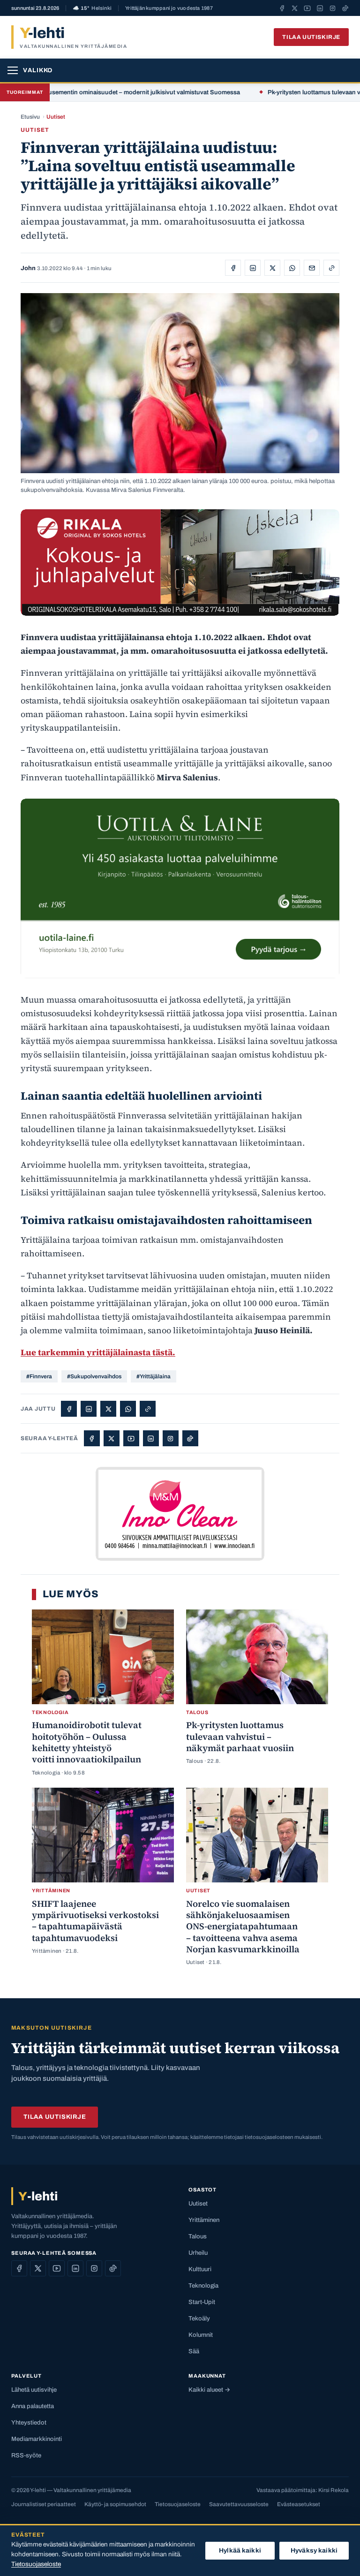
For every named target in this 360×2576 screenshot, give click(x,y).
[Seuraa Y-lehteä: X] (295, 8)
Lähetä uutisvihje (34, 2390)
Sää (194, 2351)
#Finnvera (39, 1376)
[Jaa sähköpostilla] (312, 268)
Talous (198, 2236)
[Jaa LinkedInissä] (253, 268)
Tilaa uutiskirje (311, 37)
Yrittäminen (204, 2220)
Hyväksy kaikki (314, 2550)
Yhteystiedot (29, 2423)
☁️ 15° (92, 8)
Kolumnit (201, 2335)
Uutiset (56, 117)
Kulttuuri (200, 2269)
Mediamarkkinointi (37, 2439)
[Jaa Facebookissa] (233, 268)
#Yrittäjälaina (154, 1376)
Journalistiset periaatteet (44, 2504)
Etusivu (30, 117)
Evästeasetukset (299, 2504)
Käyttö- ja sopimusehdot (115, 2504)
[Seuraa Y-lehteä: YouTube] (307, 8)
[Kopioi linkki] (331, 268)
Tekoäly (199, 2319)
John (28, 268)
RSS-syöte (26, 2455)
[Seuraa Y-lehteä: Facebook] (282, 8)
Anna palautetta (33, 2406)
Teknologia (203, 2286)
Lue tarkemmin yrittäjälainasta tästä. (98, 1352)
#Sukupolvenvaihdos (94, 1376)
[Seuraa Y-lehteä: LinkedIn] (320, 8)
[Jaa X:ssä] (272, 268)
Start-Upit (202, 2302)
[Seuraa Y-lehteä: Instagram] (333, 8)
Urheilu (198, 2253)
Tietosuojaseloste (178, 2504)
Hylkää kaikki (240, 2550)
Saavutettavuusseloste (239, 2504)
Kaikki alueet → (209, 2390)
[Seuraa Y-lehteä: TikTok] (345, 8)
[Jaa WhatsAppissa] (292, 268)
